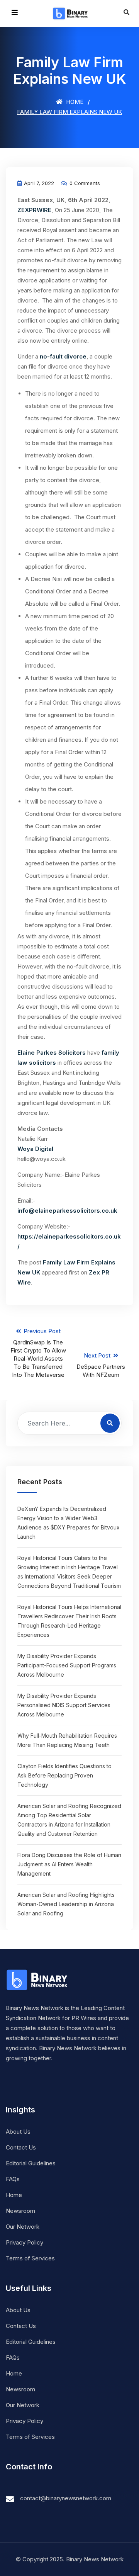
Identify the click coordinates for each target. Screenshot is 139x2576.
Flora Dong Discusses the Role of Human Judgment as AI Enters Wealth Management (69, 1864)
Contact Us (21, 2147)
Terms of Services (30, 2258)
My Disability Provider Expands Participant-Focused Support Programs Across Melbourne (67, 1665)
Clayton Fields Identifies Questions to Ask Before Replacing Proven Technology (64, 1775)
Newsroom (20, 2211)
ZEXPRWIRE (34, 210)
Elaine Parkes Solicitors (52, 1053)
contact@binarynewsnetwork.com (66, 2498)
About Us (18, 2132)
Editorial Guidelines (31, 2163)
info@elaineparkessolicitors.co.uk (67, 1211)
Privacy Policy (25, 2242)
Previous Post (38, 1353)
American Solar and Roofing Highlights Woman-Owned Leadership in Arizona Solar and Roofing (66, 1904)
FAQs (13, 2179)
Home (74, 102)
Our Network (23, 2227)
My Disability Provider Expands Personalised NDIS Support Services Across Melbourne (64, 1705)
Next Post (101, 1365)
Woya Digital (35, 1149)
